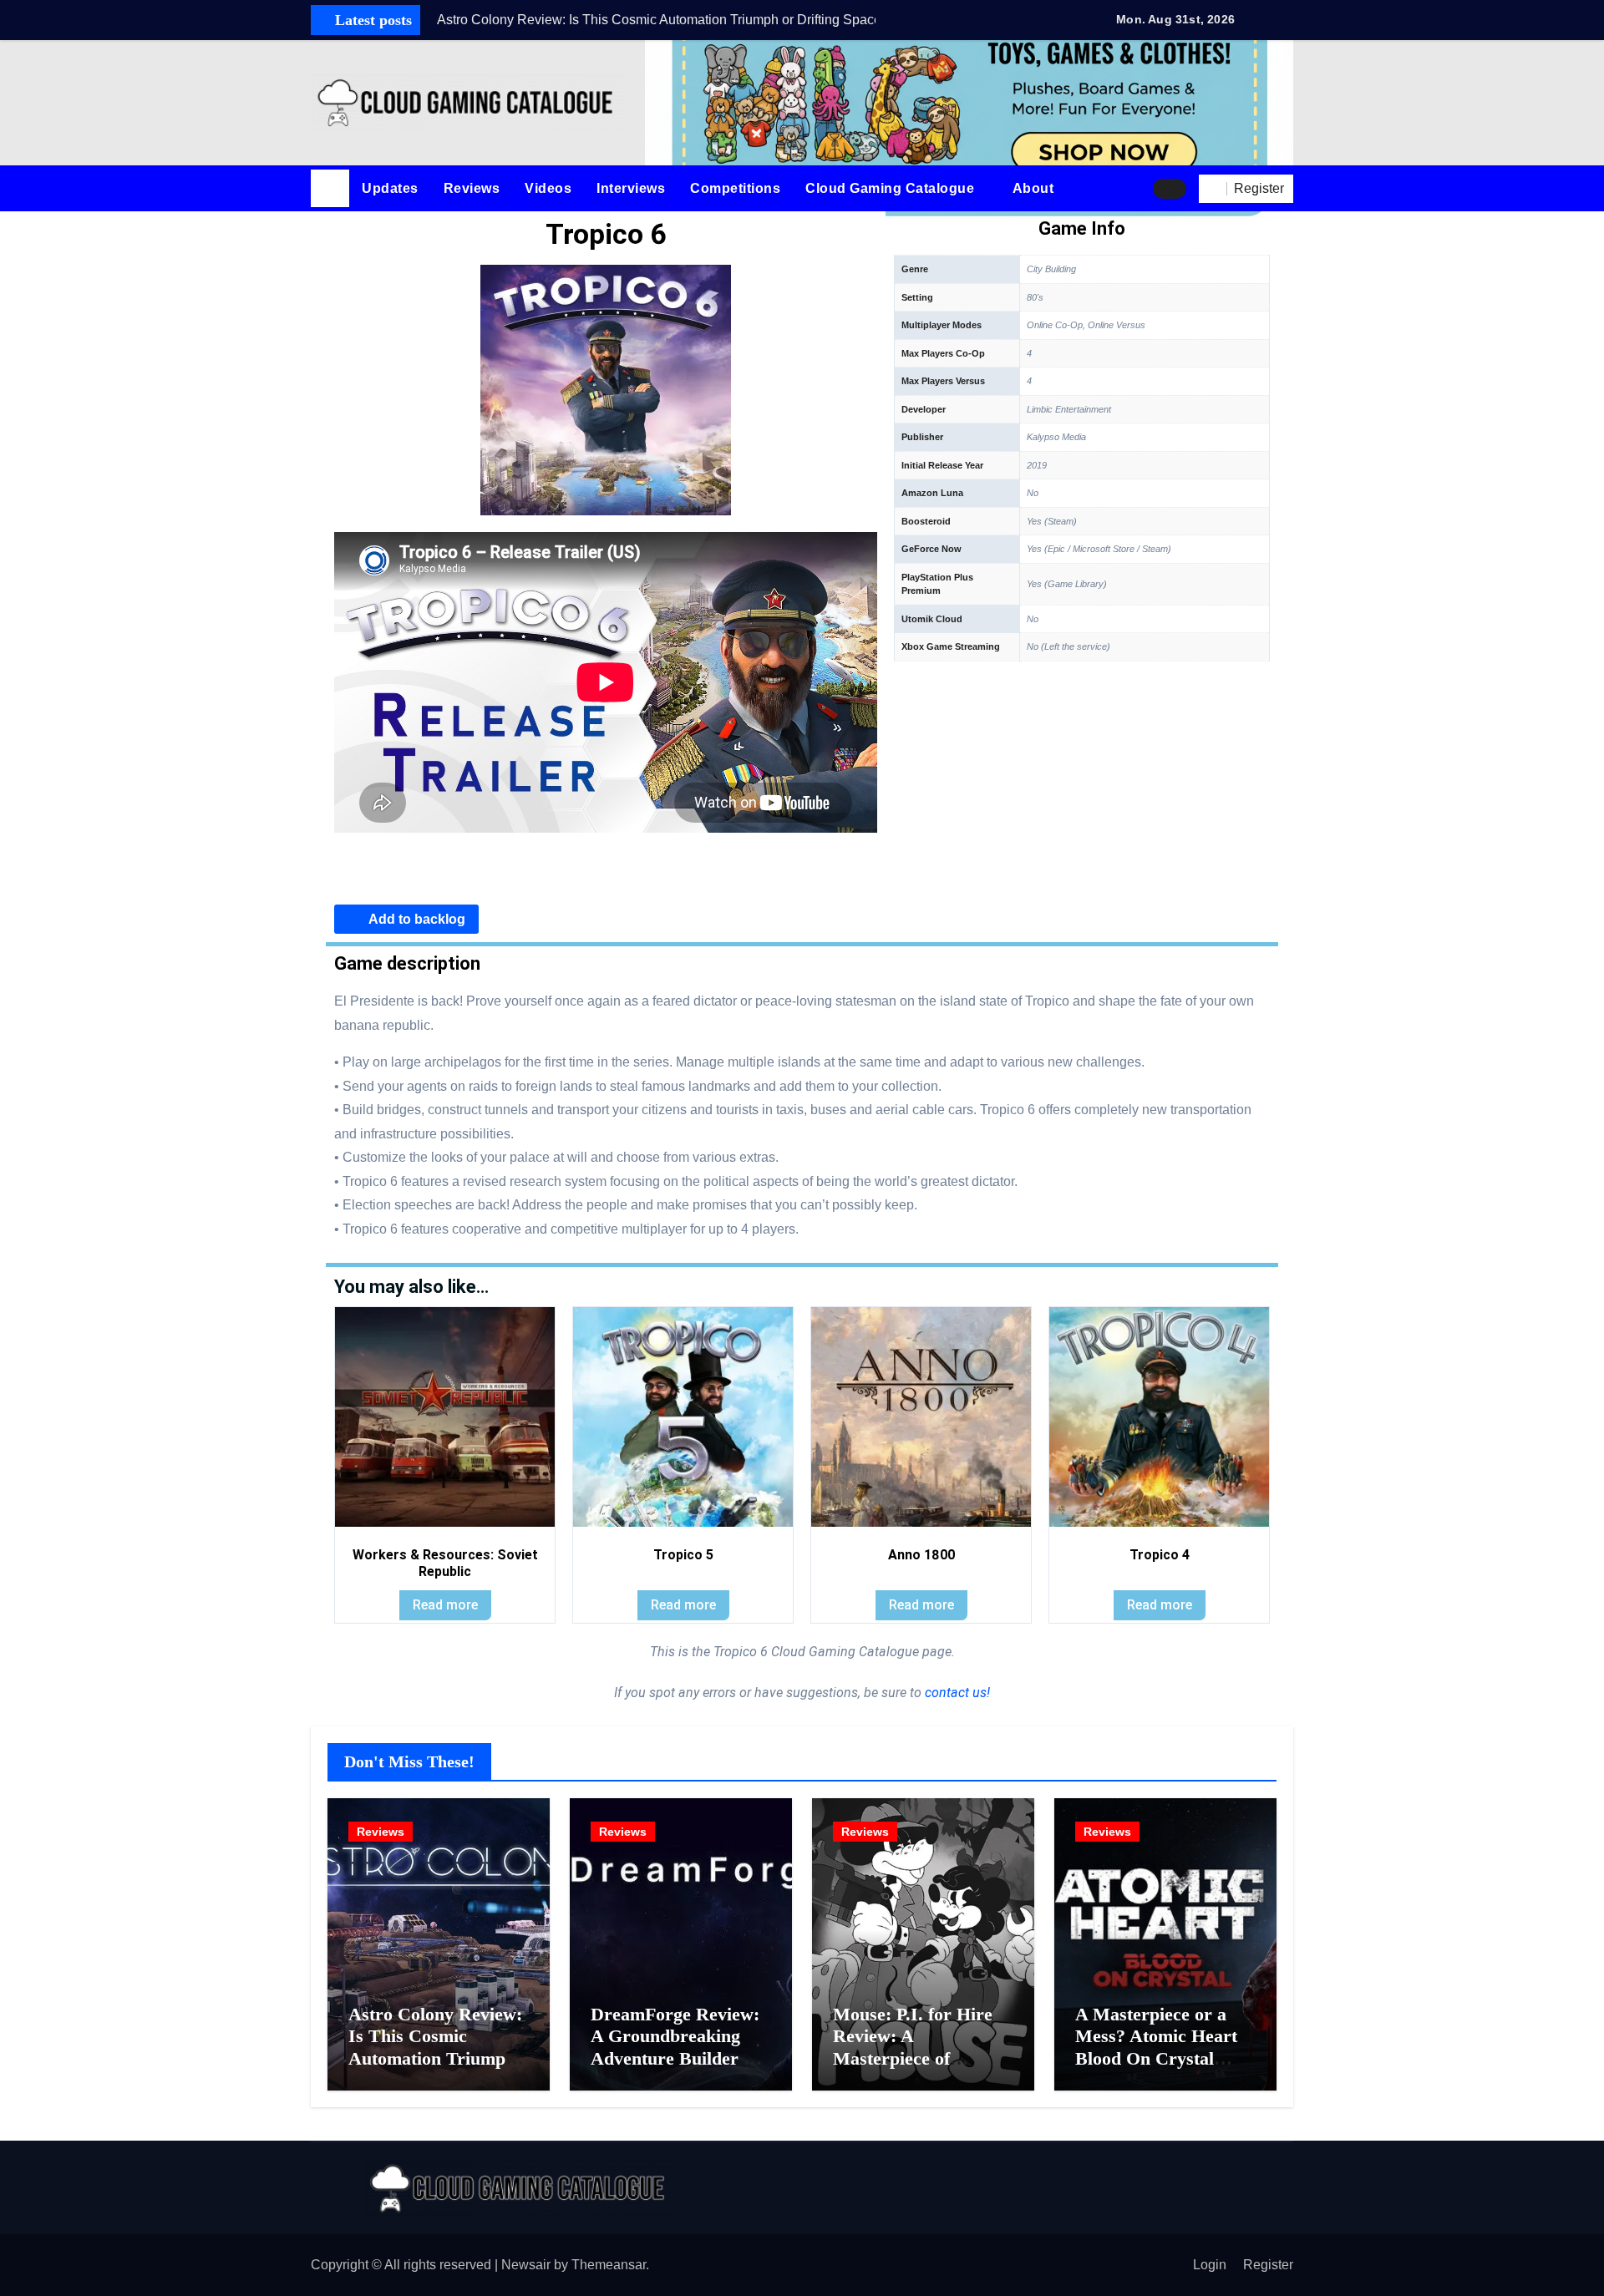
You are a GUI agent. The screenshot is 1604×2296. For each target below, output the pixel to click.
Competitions (735, 188)
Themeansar (609, 2265)
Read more (445, 1605)
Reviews (472, 188)
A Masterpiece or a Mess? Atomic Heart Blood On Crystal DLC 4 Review (1156, 2047)
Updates (390, 188)
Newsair (526, 2265)
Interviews (631, 188)
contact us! (956, 1693)
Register (1268, 2265)
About (1035, 188)
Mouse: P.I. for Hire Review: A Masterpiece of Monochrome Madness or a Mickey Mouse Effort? (923, 2069)
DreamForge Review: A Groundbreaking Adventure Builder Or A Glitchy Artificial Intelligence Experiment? (678, 2069)
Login (1210, 2265)
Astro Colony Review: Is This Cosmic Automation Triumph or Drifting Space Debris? (435, 2058)
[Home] (330, 189)
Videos (548, 188)
